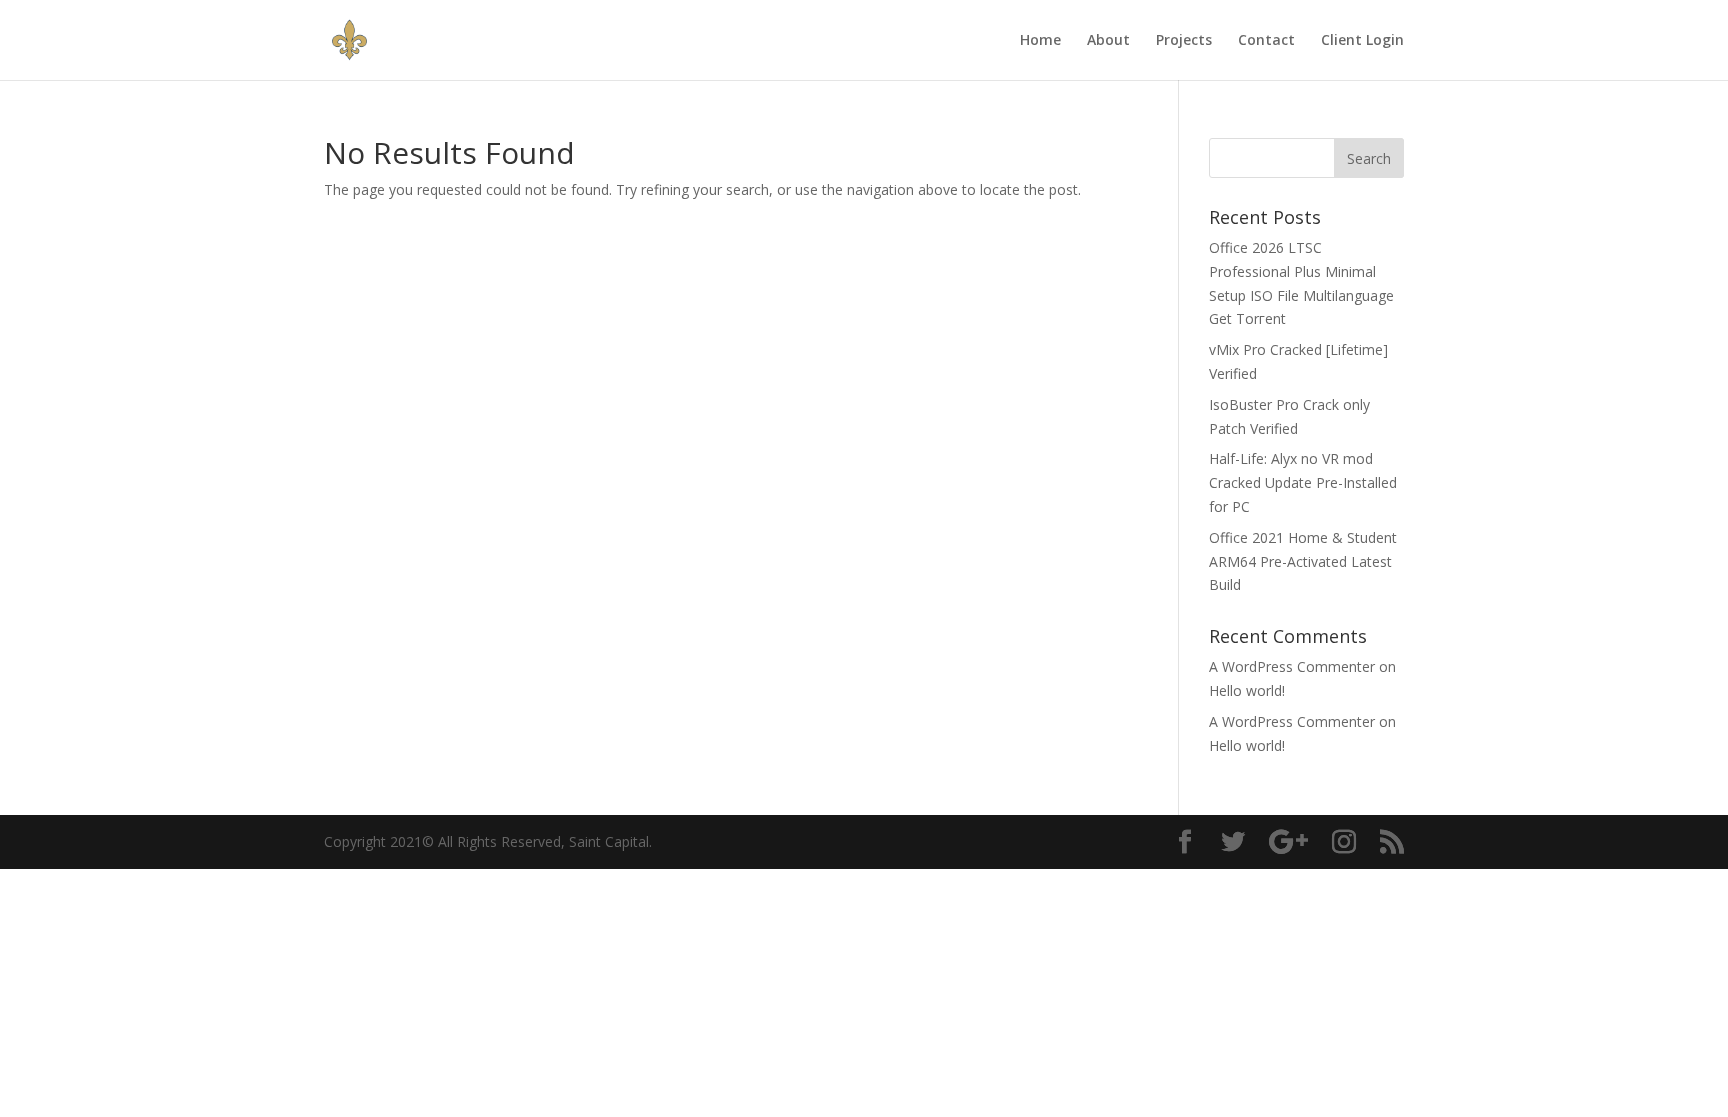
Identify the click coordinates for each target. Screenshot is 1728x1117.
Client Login (1362, 41)
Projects (1184, 41)
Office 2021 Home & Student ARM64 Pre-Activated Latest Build (1303, 561)
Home (1040, 41)
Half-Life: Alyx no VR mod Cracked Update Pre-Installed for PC (1303, 482)
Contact (1266, 41)
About (1108, 41)
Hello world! (1247, 690)
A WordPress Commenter (1292, 666)
